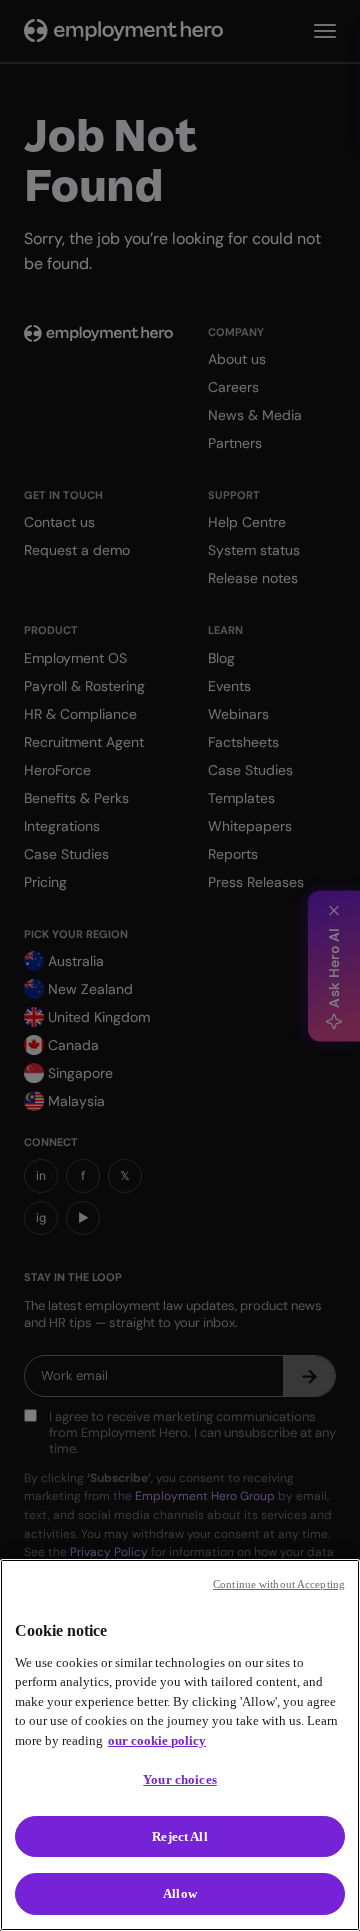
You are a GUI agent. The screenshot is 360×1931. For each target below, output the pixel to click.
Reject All (179, 1836)
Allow (180, 1893)
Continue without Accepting (279, 1584)
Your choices (180, 1779)
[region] (180, 1745)
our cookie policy (157, 1740)
